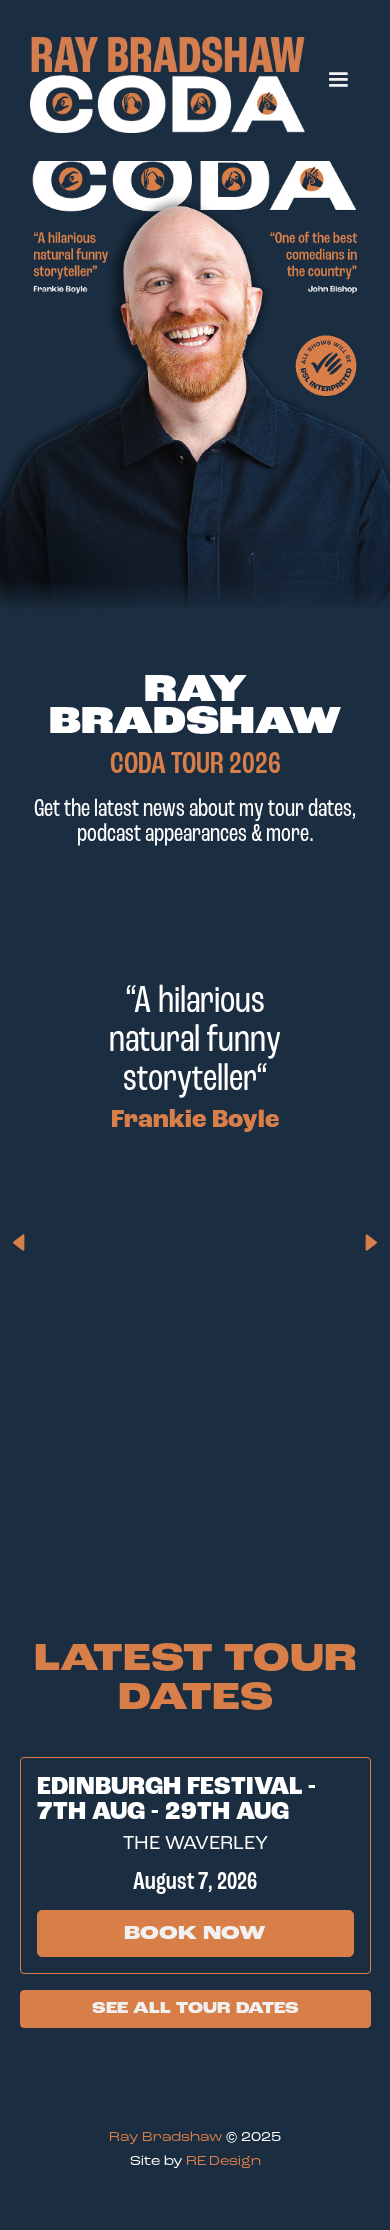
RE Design (223, 2161)
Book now (195, 1933)
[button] (338, 80)
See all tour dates (195, 2008)
